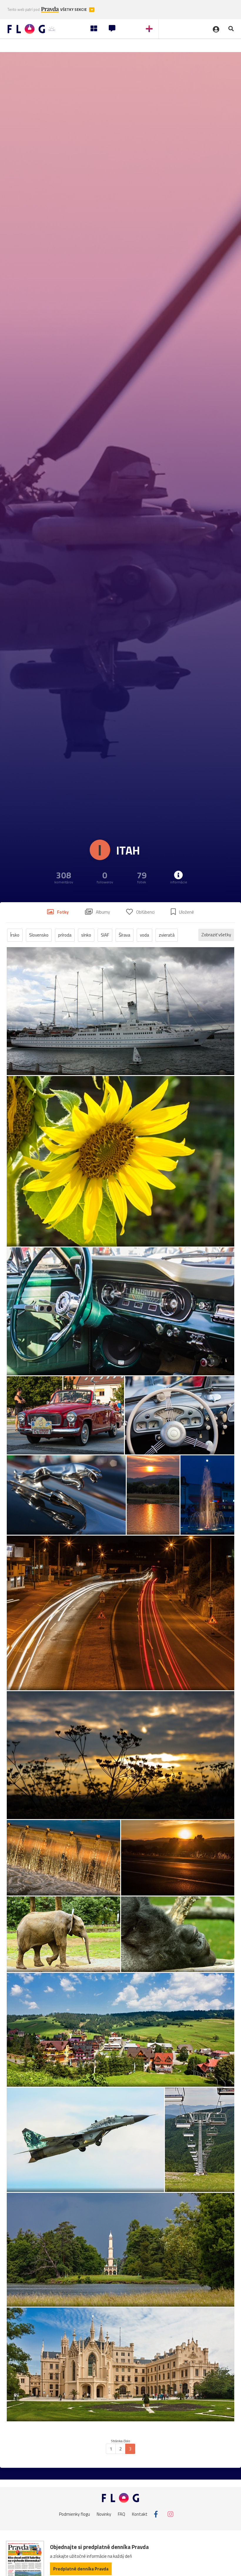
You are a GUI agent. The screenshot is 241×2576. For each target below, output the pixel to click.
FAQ (122, 2514)
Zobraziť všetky (216, 935)
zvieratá (167, 935)
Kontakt (140, 2514)
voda (144, 935)
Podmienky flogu (75, 2514)
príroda (65, 935)
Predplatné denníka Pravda (81, 2569)
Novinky (104, 2514)
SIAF (105, 935)
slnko (86, 935)
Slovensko (39, 935)
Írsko (15, 935)
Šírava (124, 935)
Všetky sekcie (74, 10)
